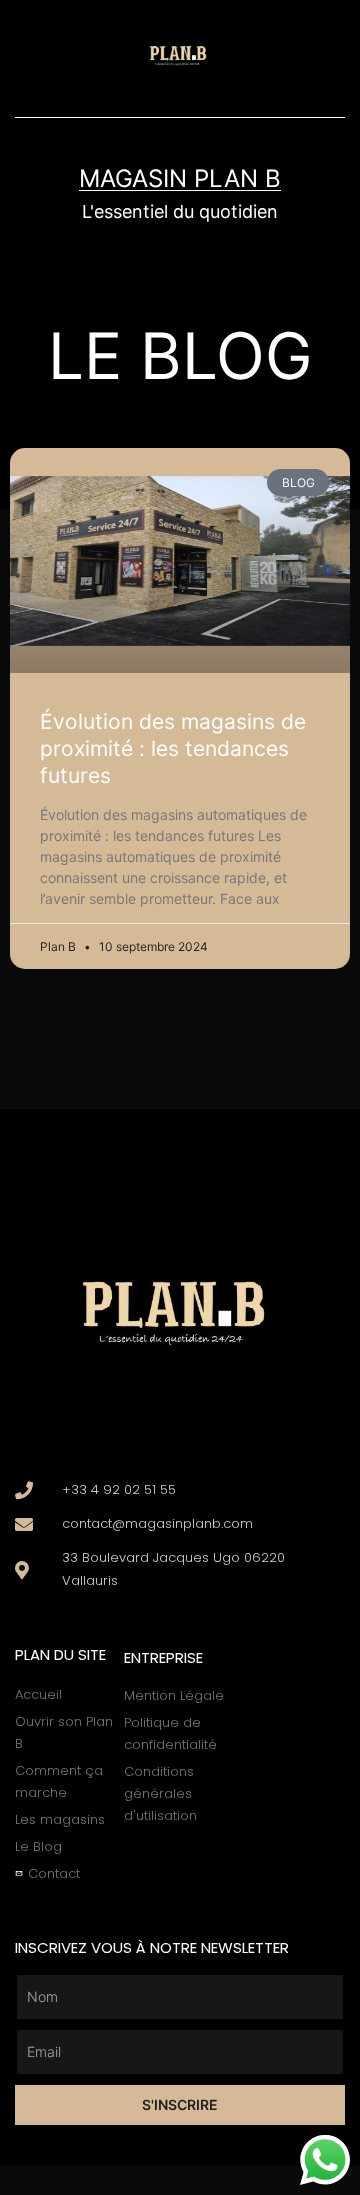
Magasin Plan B (180, 178)
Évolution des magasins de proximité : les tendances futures (173, 749)
